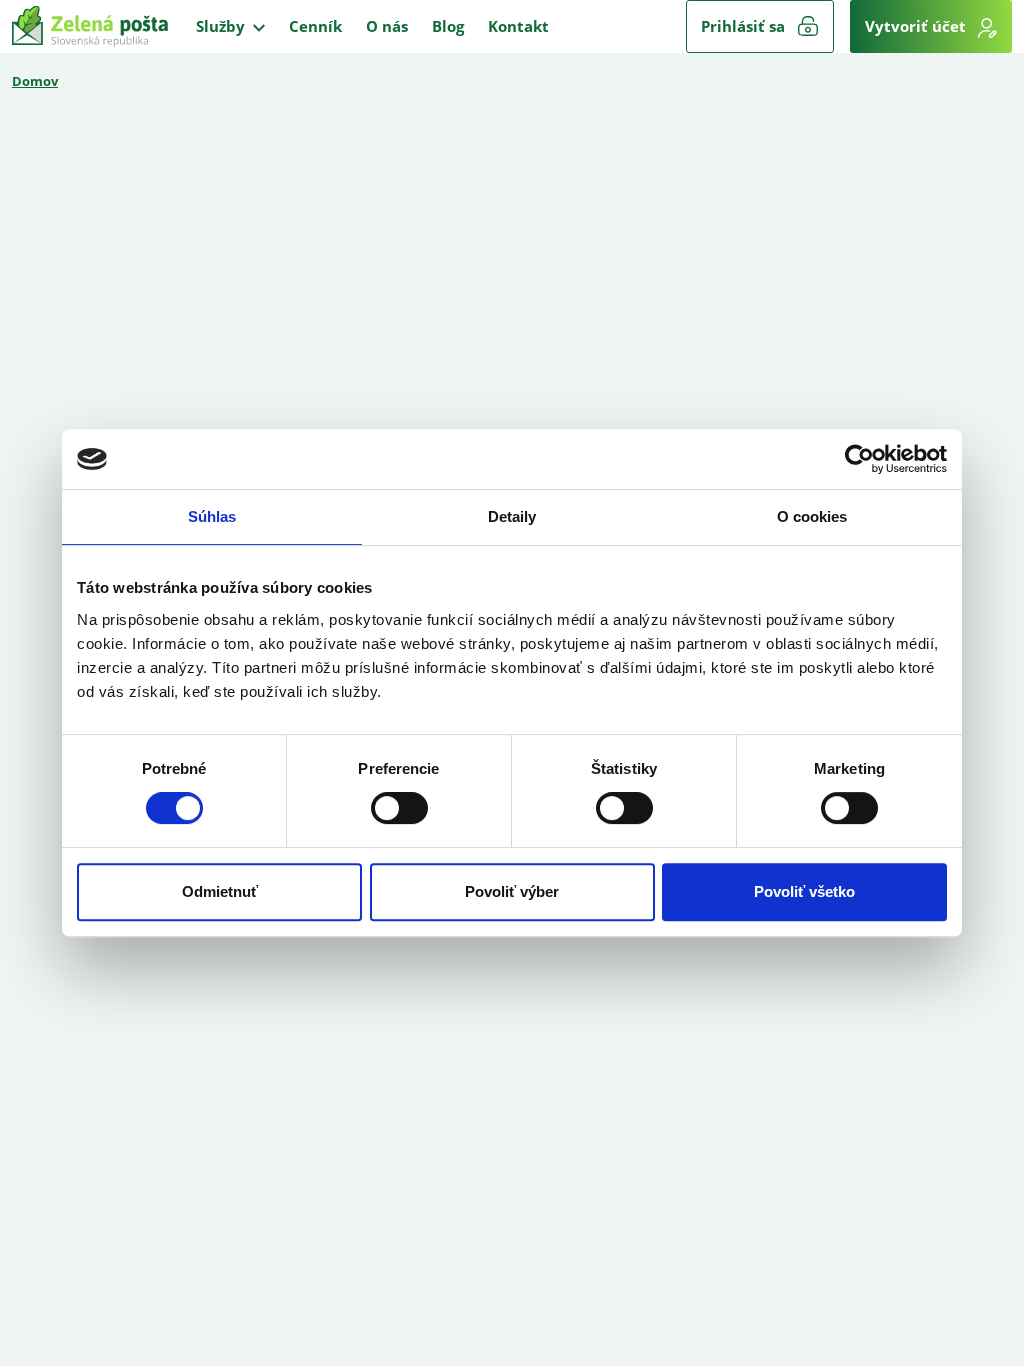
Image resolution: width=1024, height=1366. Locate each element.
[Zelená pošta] (90, 26)
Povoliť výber (512, 891)
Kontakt (518, 26)
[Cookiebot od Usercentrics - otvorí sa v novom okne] (859, 459)
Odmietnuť (220, 891)
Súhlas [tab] (212, 516)
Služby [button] (222, 26)
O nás (387, 26)
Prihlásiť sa (743, 26)
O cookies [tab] (812, 516)
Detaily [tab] (512, 516)
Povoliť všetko (804, 891)
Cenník (315, 26)
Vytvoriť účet (917, 26)
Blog (448, 26)
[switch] (399, 808)
